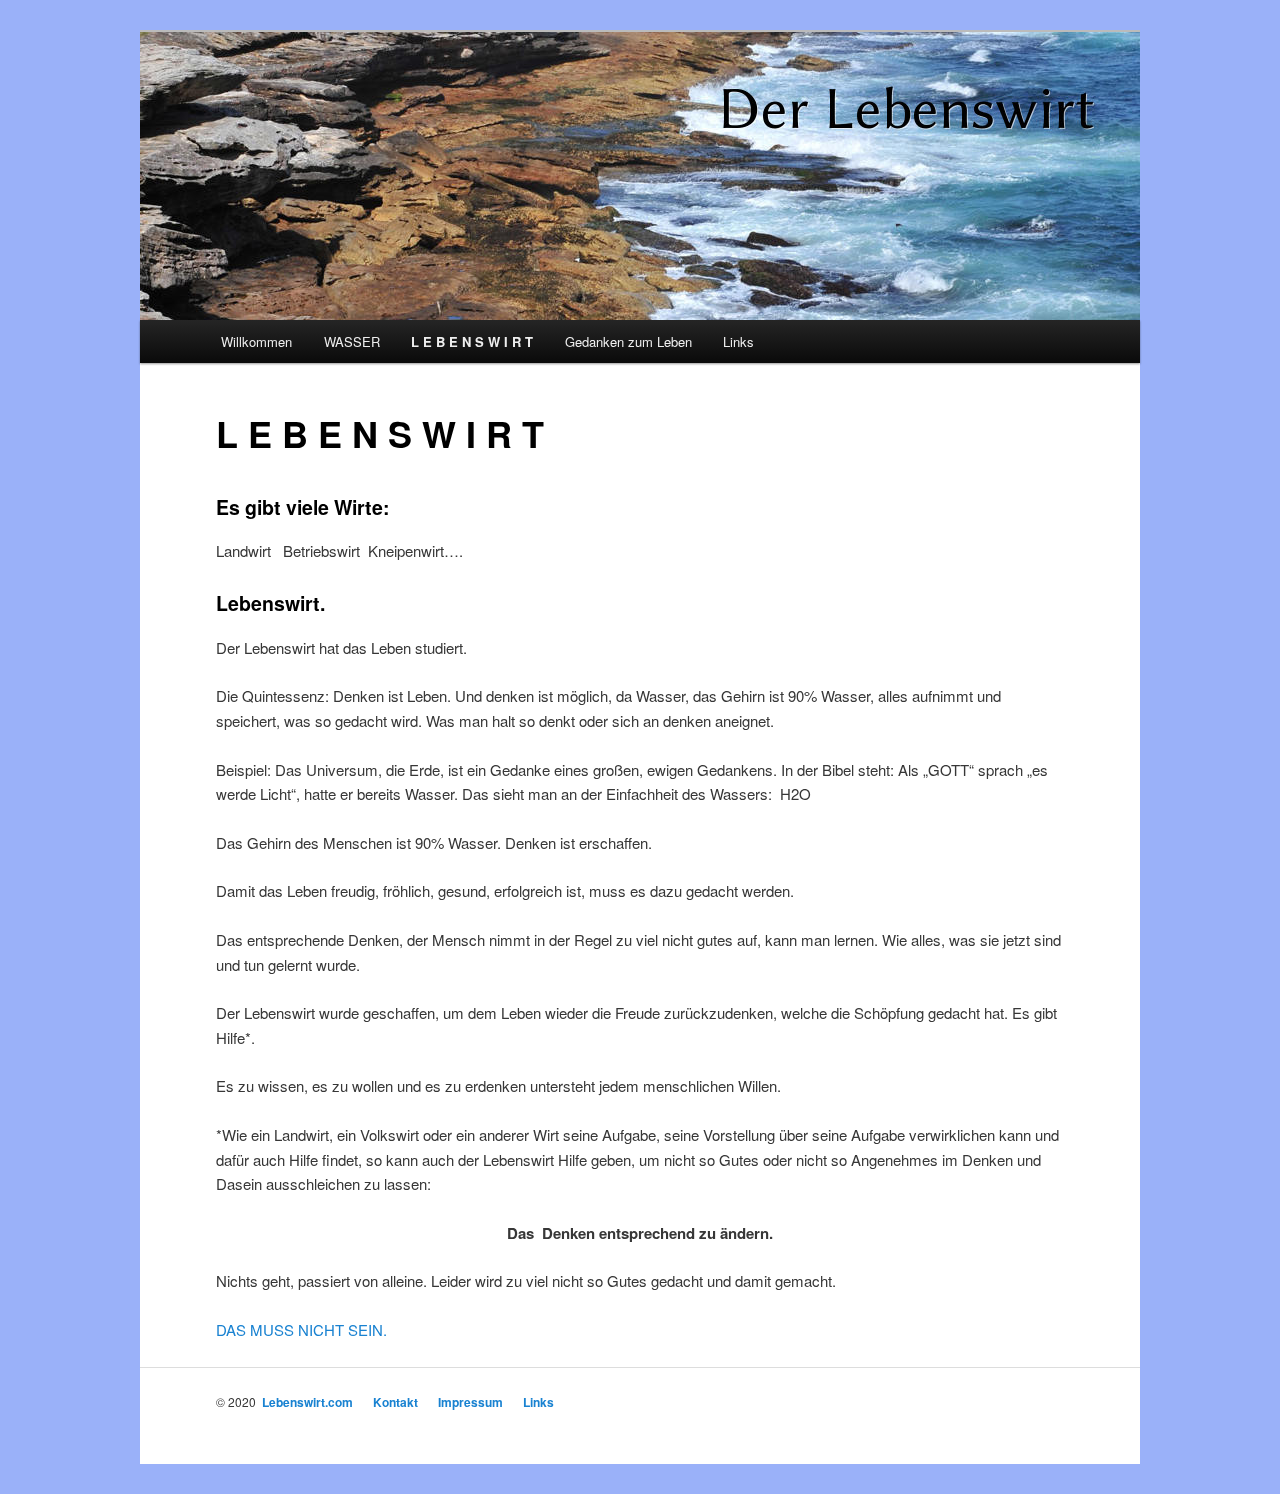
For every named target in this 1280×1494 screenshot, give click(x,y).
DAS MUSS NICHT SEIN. (301, 1329)
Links (738, 341)
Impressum (470, 1402)
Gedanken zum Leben (628, 341)
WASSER (352, 341)
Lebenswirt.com (307, 1402)
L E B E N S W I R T (472, 341)
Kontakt (395, 1402)
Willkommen (256, 341)
